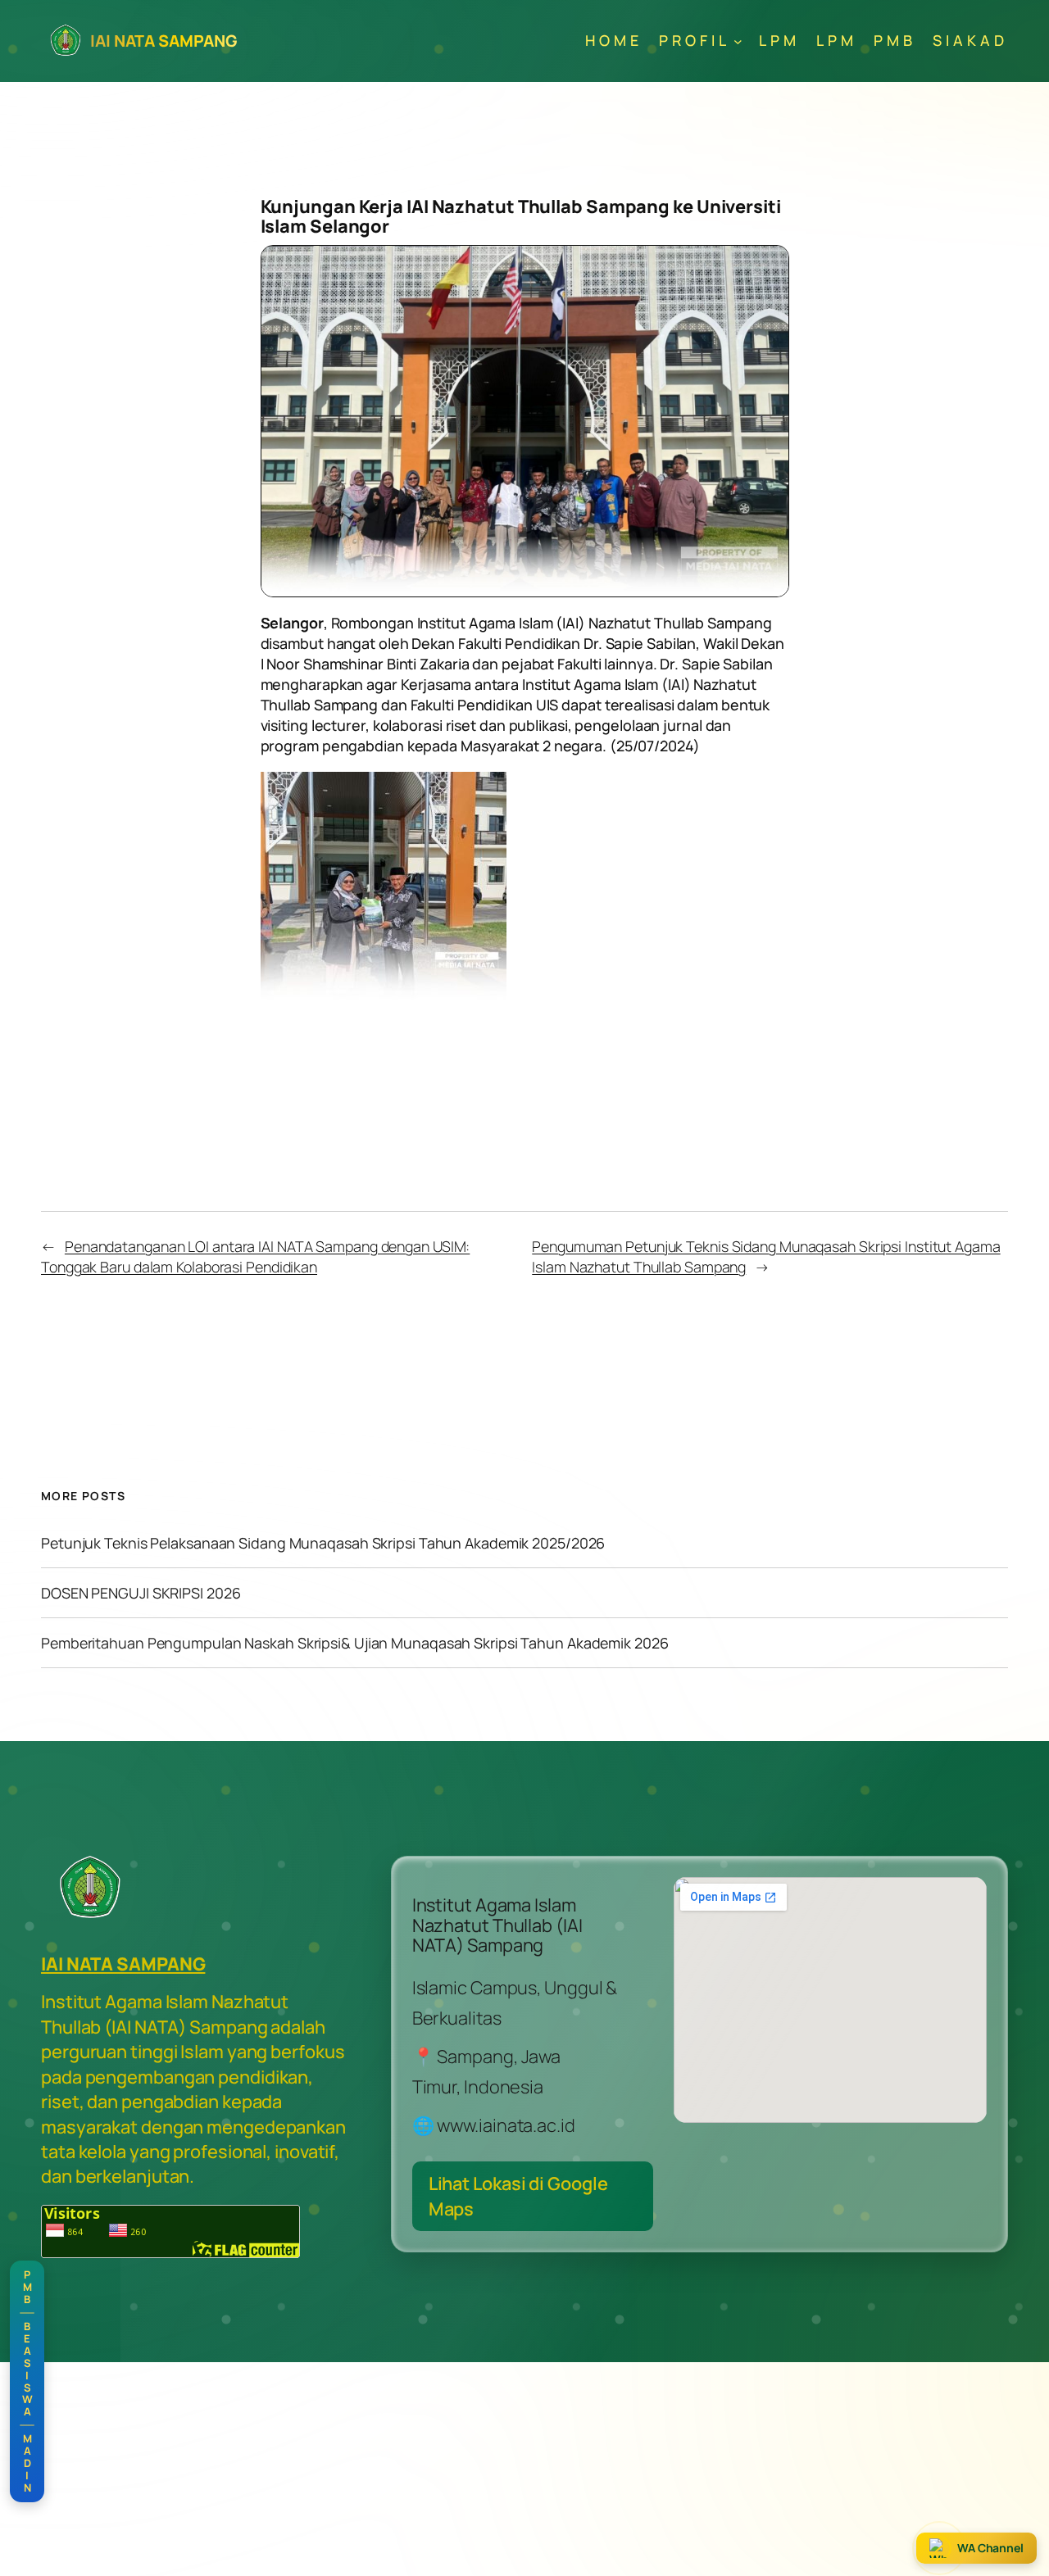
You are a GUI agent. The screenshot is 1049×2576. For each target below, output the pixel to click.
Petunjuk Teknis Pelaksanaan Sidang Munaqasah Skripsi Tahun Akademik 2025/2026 (323, 1543)
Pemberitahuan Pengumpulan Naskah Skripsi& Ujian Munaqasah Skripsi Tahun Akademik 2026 (355, 1643)
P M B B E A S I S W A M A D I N (27, 2381)
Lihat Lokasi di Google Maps (518, 2196)
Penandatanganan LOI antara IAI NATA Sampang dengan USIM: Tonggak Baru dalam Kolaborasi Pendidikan (255, 1256)
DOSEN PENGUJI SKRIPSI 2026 (141, 1593)
